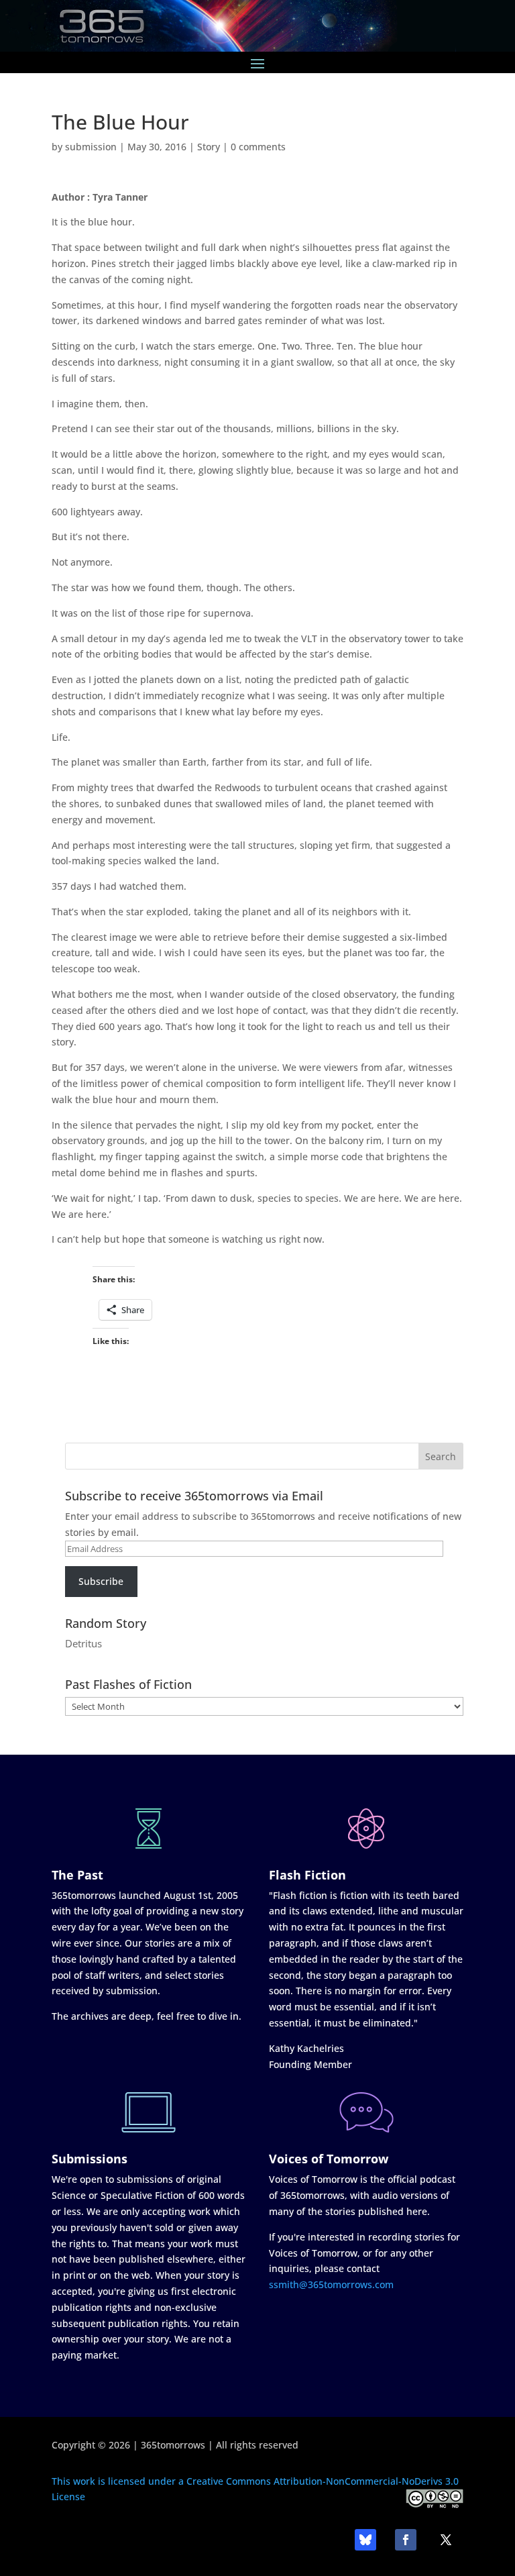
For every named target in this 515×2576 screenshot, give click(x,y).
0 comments (258, 147)
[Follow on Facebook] (406, 2540)
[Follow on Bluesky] (365, 2540)
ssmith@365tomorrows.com (331, 2284)
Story (209, 147)
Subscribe (101, 1581)
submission (91, 147)
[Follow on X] (446, 2540)
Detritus (83, 1643)
